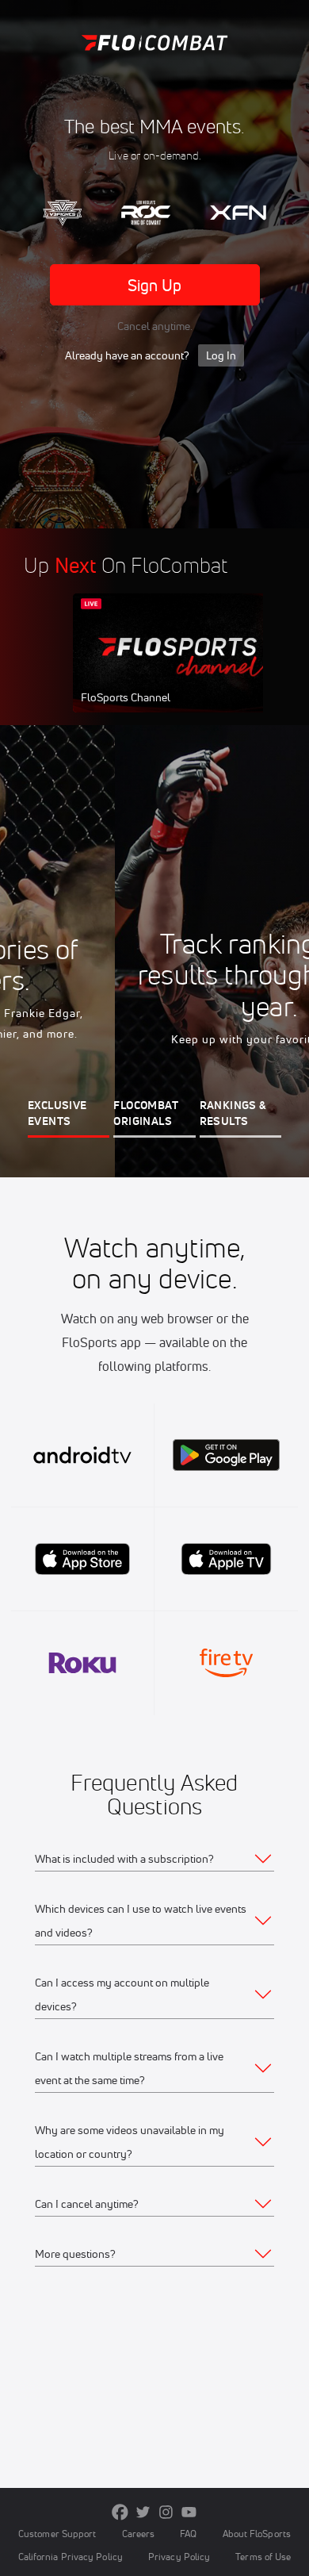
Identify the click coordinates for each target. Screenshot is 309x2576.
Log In (221, 355)
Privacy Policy (179, 2557)
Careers (139, 2534)
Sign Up (155, 285)
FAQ (188, 2534)
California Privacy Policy (71, 2557)
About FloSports (257, 2534)
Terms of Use (263, 2557)
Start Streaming (178, 668)
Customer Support (57, 2534)
